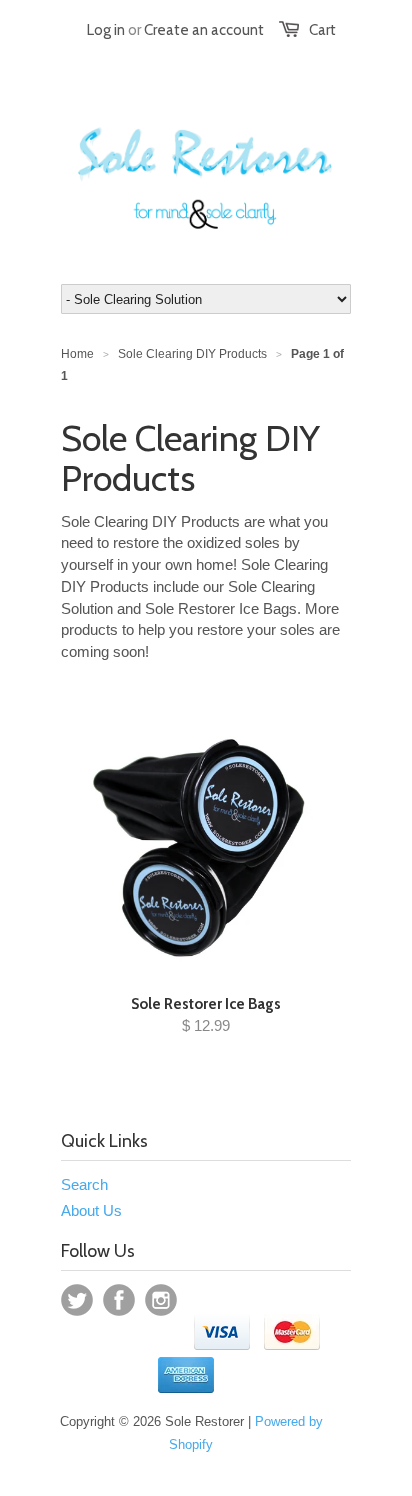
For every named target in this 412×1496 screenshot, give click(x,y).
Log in (106, 30)
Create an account (204, 30)
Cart (322, 30)
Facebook (119, 1300)
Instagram (161, 1300)
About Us (91, 1210)
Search (84, 1184)
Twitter (77, 1300)
